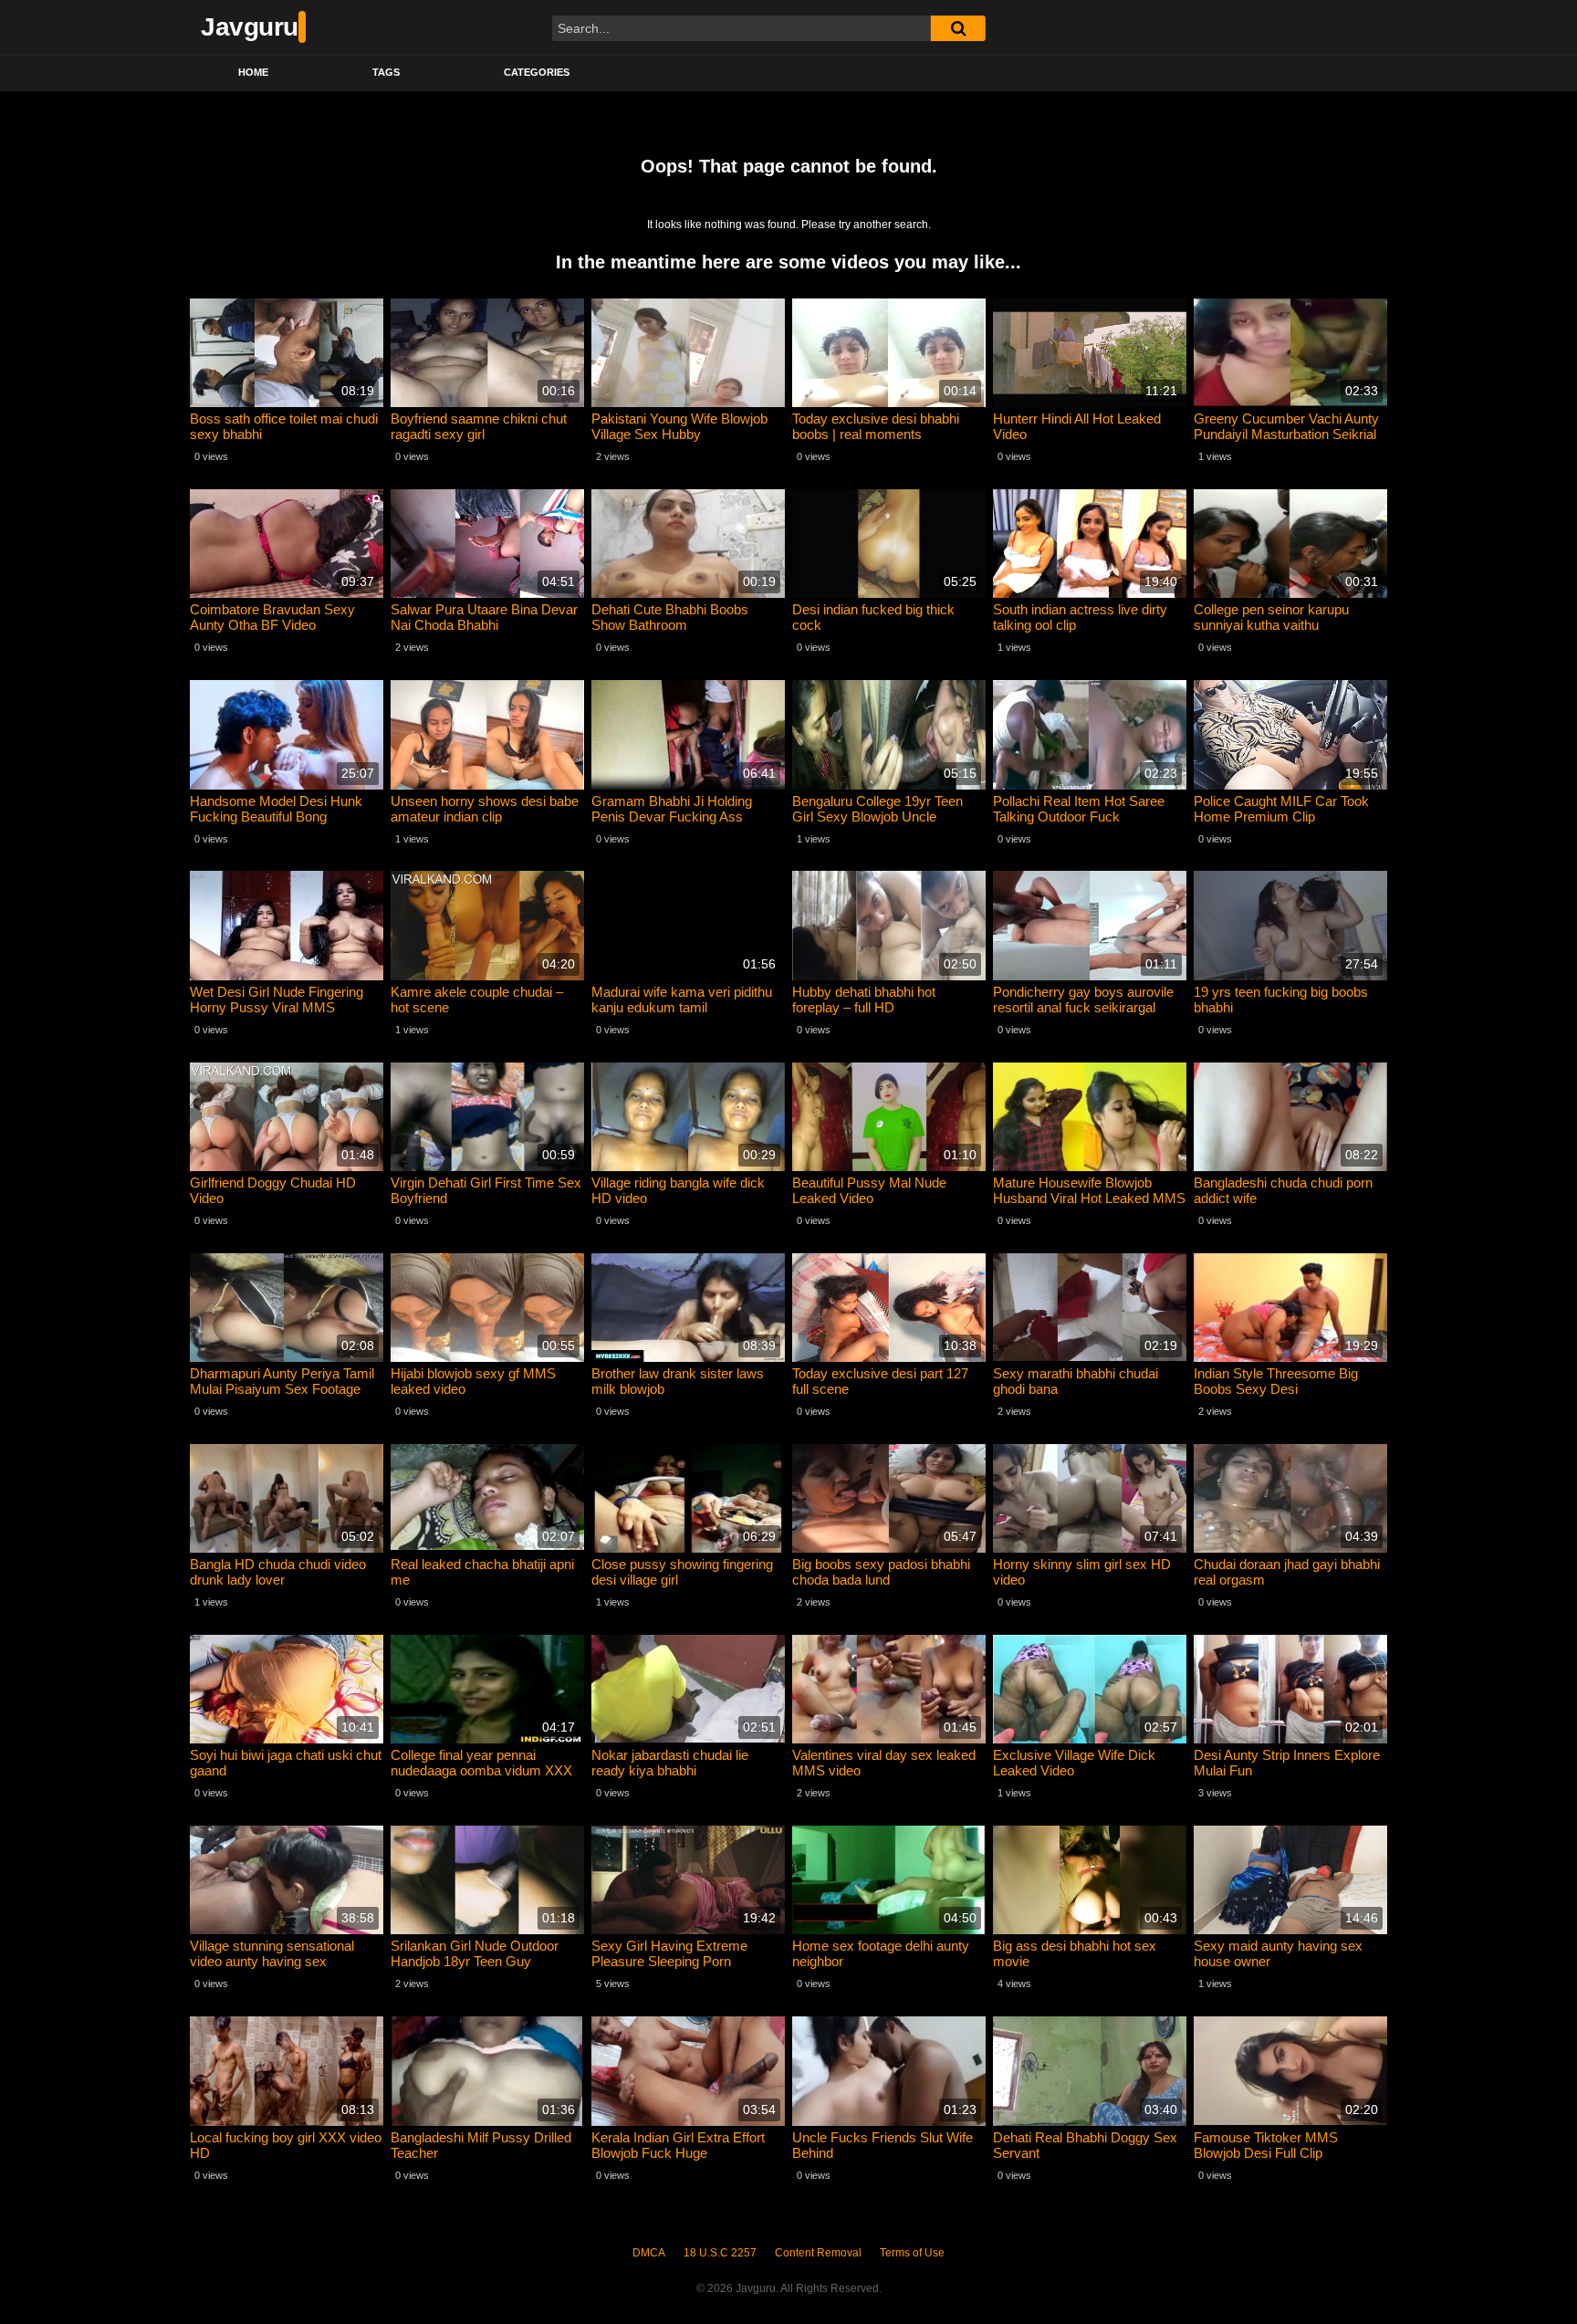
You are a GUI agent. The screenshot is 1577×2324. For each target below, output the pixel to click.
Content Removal (818, 2253)
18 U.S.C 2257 (720, 2253)
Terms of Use (912, 2253)
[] (958, 28)
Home (253, 72)
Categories (537, 72)
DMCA (649, 2253)
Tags (386, 72)
